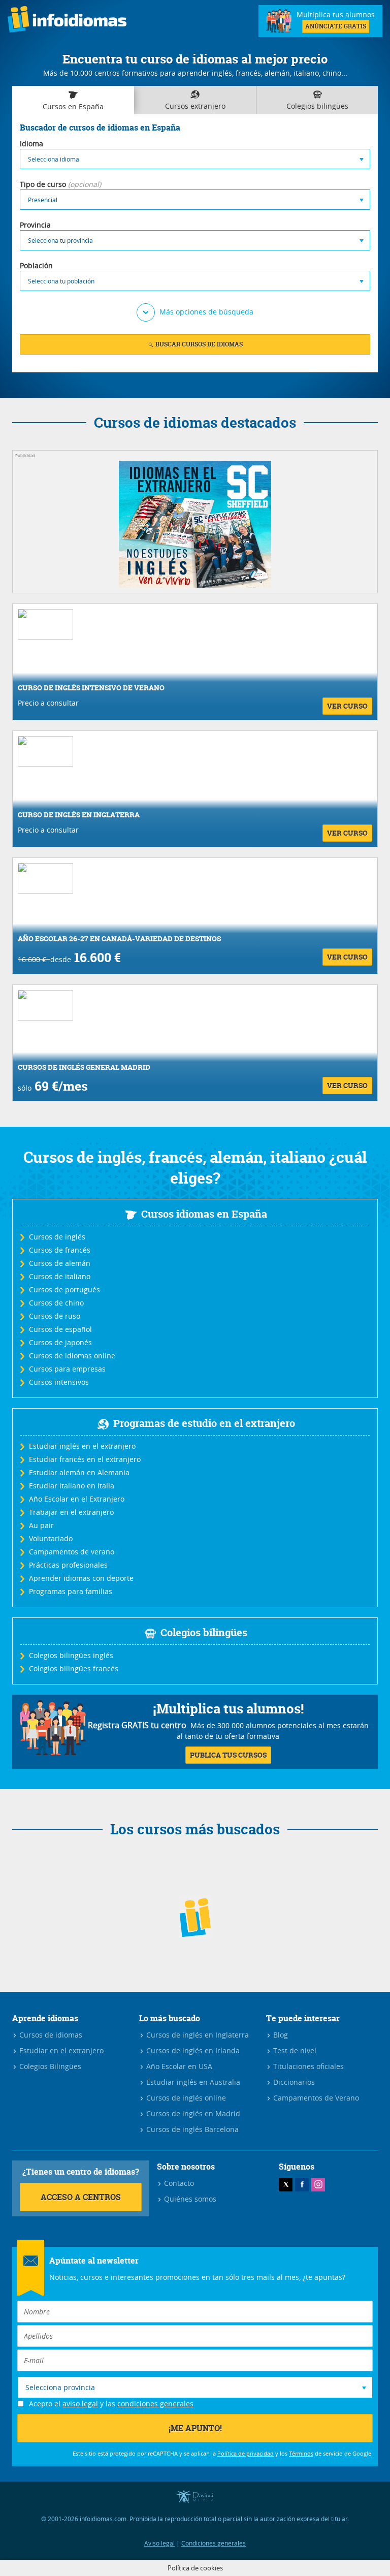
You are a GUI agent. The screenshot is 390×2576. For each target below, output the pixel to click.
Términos (301, 2453)
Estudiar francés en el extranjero (84, 1459)
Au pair (41, 1525)
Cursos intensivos (58, 1382)
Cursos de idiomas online (72, 1356)
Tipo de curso (43, 184)
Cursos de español (60, 1329)
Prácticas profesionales (68, 1565)
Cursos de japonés (60, 1342)
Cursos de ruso (54, 1316)
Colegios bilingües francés (73, 1668)
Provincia (35, 225)
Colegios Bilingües (49, 2066)
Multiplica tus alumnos (336, 20)
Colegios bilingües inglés (71, 1655)
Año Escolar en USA (178, 2066)
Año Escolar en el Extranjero (76, 1499)
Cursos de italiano (59, 1276)
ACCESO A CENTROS (81, 2197)
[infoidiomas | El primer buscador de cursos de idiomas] (67, 21)
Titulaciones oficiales (307, 2066)
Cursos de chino (56, 1303)
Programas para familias (70, 1591)
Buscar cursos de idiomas (198, 344)
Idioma (31, 144)
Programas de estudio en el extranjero (204, 1423)
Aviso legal (159, 2543)
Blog (280, 2035)
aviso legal (80, 2404)
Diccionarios (293, 2082)
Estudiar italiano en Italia (71, 1486)
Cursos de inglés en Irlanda (192, 2050)
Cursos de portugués (64, 1290)
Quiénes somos (189, 2199)
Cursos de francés (59, 1250)
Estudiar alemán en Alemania (79, 1472)
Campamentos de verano (71, 1552)
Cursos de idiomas (50, 2035)
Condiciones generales (214, 2543)
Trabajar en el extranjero (71, 1512)
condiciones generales (155, 2404)
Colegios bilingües (204, 1632)
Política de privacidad (246, 2453)
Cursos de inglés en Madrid (192, 2113)
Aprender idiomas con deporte (81, 1578)
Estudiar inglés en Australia (192, 2082)
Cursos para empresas (67, 1369)
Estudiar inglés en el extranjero (82, 1446)
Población (36, 265)
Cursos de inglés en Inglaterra (197, 2035)
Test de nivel (294, 2050)
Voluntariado (50, 1538)
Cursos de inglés (57, 1237)
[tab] (73, 100)
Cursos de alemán (59, 1263)
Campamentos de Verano (315, 2098)
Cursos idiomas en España (204, 1214)
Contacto (178, 2183)
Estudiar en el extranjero (60, 2050)
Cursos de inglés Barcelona (191, 2129)
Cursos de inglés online (185, 2098)
